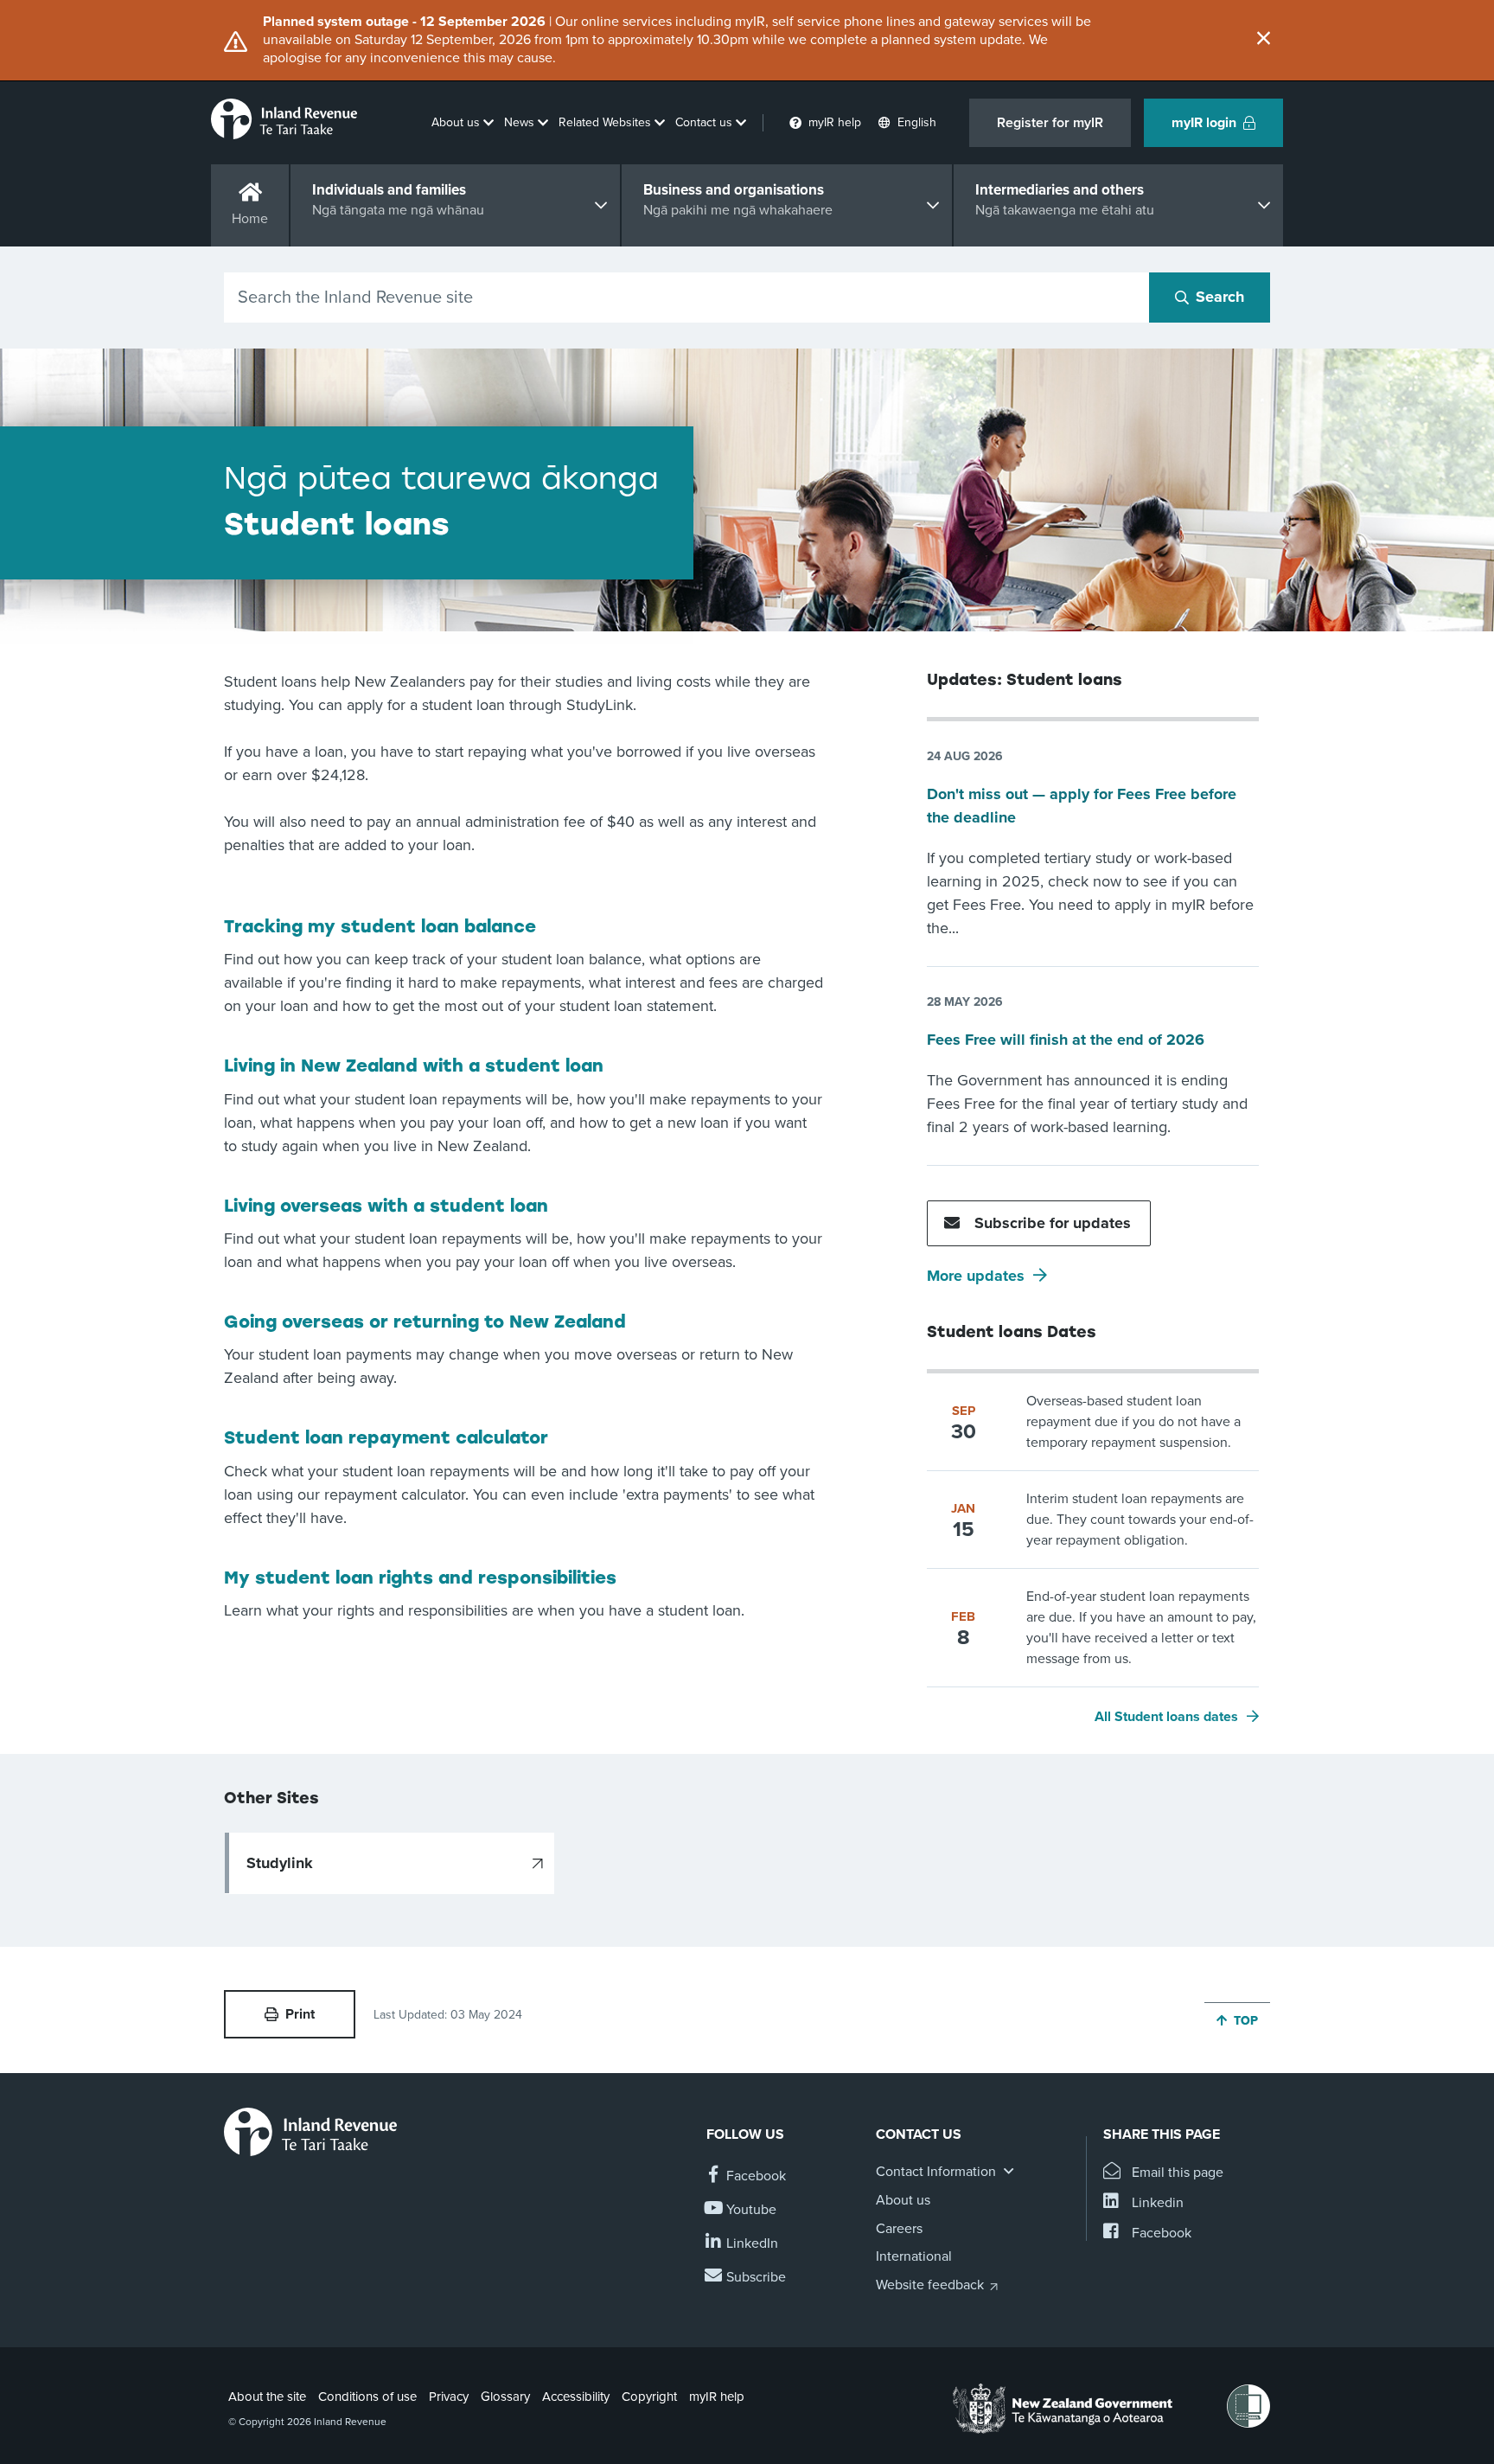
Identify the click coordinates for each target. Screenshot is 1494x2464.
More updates (976, 1276)
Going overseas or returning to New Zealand (425, 1322)
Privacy (449, 2397)
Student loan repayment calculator (386, 1437)
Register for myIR (1050, 123)
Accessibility (576, 2397)
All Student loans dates (1166, 1717)
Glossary (505, 2397)
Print (300, 2014)
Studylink (280, 1863)
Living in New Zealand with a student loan (414, 1066)
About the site (267, 2397)
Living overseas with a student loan (386, 1206)
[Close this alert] (1264, 40)
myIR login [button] (1204, 123)
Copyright (649, 2397)
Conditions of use (367, 2397)
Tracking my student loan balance (380, 926)
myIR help (717, 2397)
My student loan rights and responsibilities (420, 1578)
